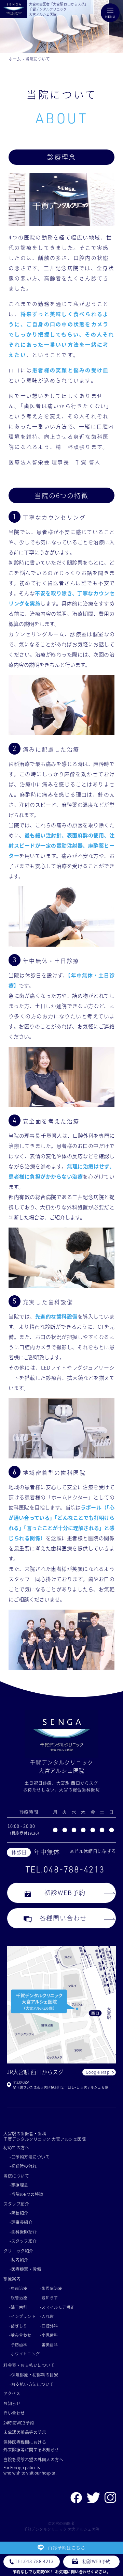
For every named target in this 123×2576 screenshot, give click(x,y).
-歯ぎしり (18, 2326)
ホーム (15, 59)
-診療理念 (19, 2185)
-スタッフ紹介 (23, 2241)
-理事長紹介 (21, 2222)
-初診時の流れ (23, 2166)
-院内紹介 (19, 2259)
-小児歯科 (49, 2335)
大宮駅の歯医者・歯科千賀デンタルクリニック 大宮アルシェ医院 (45, 2136)
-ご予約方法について (30, 2157)
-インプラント (23, 2316)
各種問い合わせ (63, 1918)
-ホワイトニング (25, 2354)
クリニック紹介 (18, 2251)
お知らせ (12, 2403)
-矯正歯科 (18, 2307)
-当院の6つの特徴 (26, 2194)
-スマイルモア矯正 (57, 2307)
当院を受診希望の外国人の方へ (33, 2459)
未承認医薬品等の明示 (25, 2432)
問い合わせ (14, 2413)
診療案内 (12, 2279)
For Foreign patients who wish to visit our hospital (30, 2470)
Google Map (98, 2072)
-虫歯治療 (18, 2288)
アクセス (12, 2393)
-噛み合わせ (20, 2335)
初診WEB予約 (65, 1892)
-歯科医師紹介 (23, 2232)
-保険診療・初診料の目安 (34, 2375)
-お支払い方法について (32, 2384)
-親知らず (49, 2297)
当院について (38, 59)
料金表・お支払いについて (29, 2365)
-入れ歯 (47, 2316)
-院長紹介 (19, 2213)
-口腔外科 (49, 2326)
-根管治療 (18, 2297)
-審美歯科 (49, 2344)
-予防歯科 (18, 2344)
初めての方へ (16, 2147)
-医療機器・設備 (25, 2269)
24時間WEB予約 (19, 2423)
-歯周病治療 (51, 2288)
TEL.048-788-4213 (65, 1869)
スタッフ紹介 (16, 2204)
